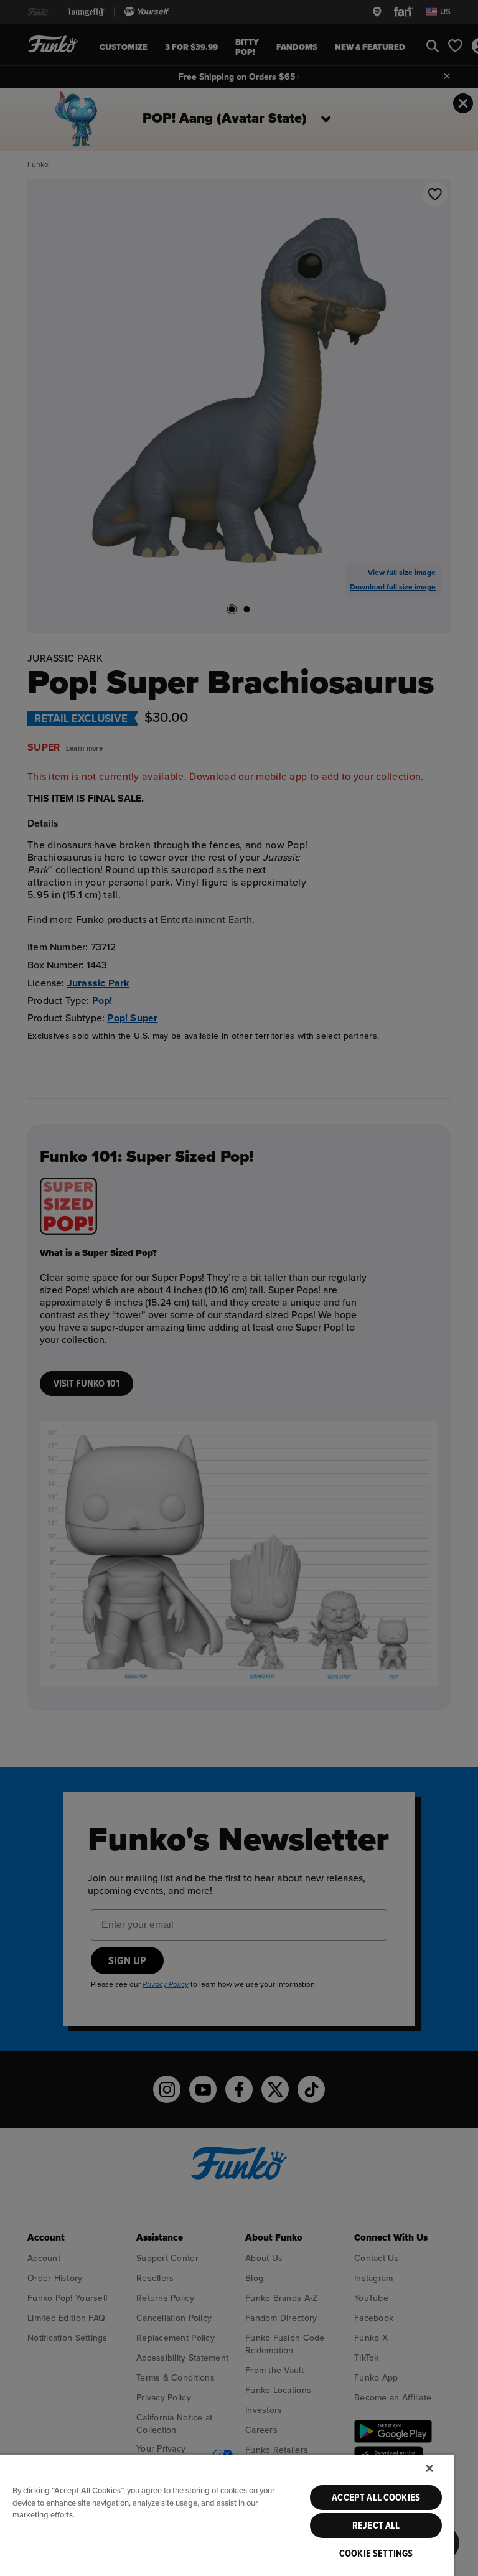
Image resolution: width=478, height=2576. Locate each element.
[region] (227, 2515)
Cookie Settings (376, 2554)
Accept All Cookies (376, 2498)
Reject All (376, 2526)
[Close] (429, 2468)
